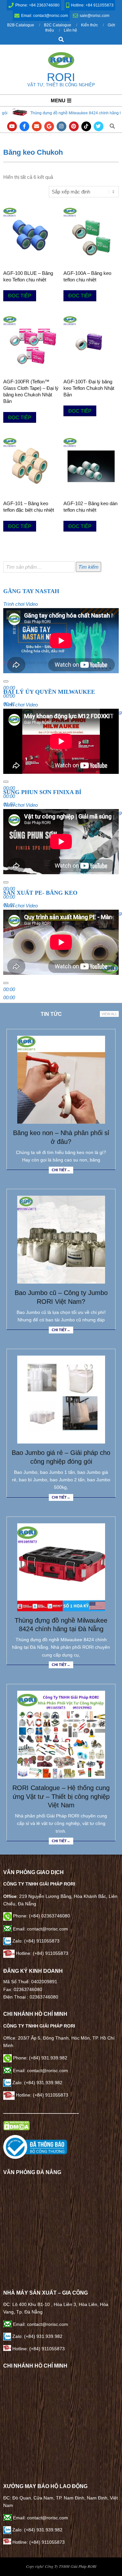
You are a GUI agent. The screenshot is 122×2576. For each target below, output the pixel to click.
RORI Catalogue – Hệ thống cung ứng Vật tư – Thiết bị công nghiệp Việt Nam (61, 1796)
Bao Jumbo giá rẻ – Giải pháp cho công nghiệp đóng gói (61, 1457)
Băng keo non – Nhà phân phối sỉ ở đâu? (61, 1137)
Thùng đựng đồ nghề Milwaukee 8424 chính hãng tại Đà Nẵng (61, 1625)
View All (109, 1014)
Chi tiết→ (61, 1170)
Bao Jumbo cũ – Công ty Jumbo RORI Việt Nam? (61, 1297)
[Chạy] (6, 681)
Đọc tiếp (20, 296)
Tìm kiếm (88, 567)
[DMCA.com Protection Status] (16, 2125)
